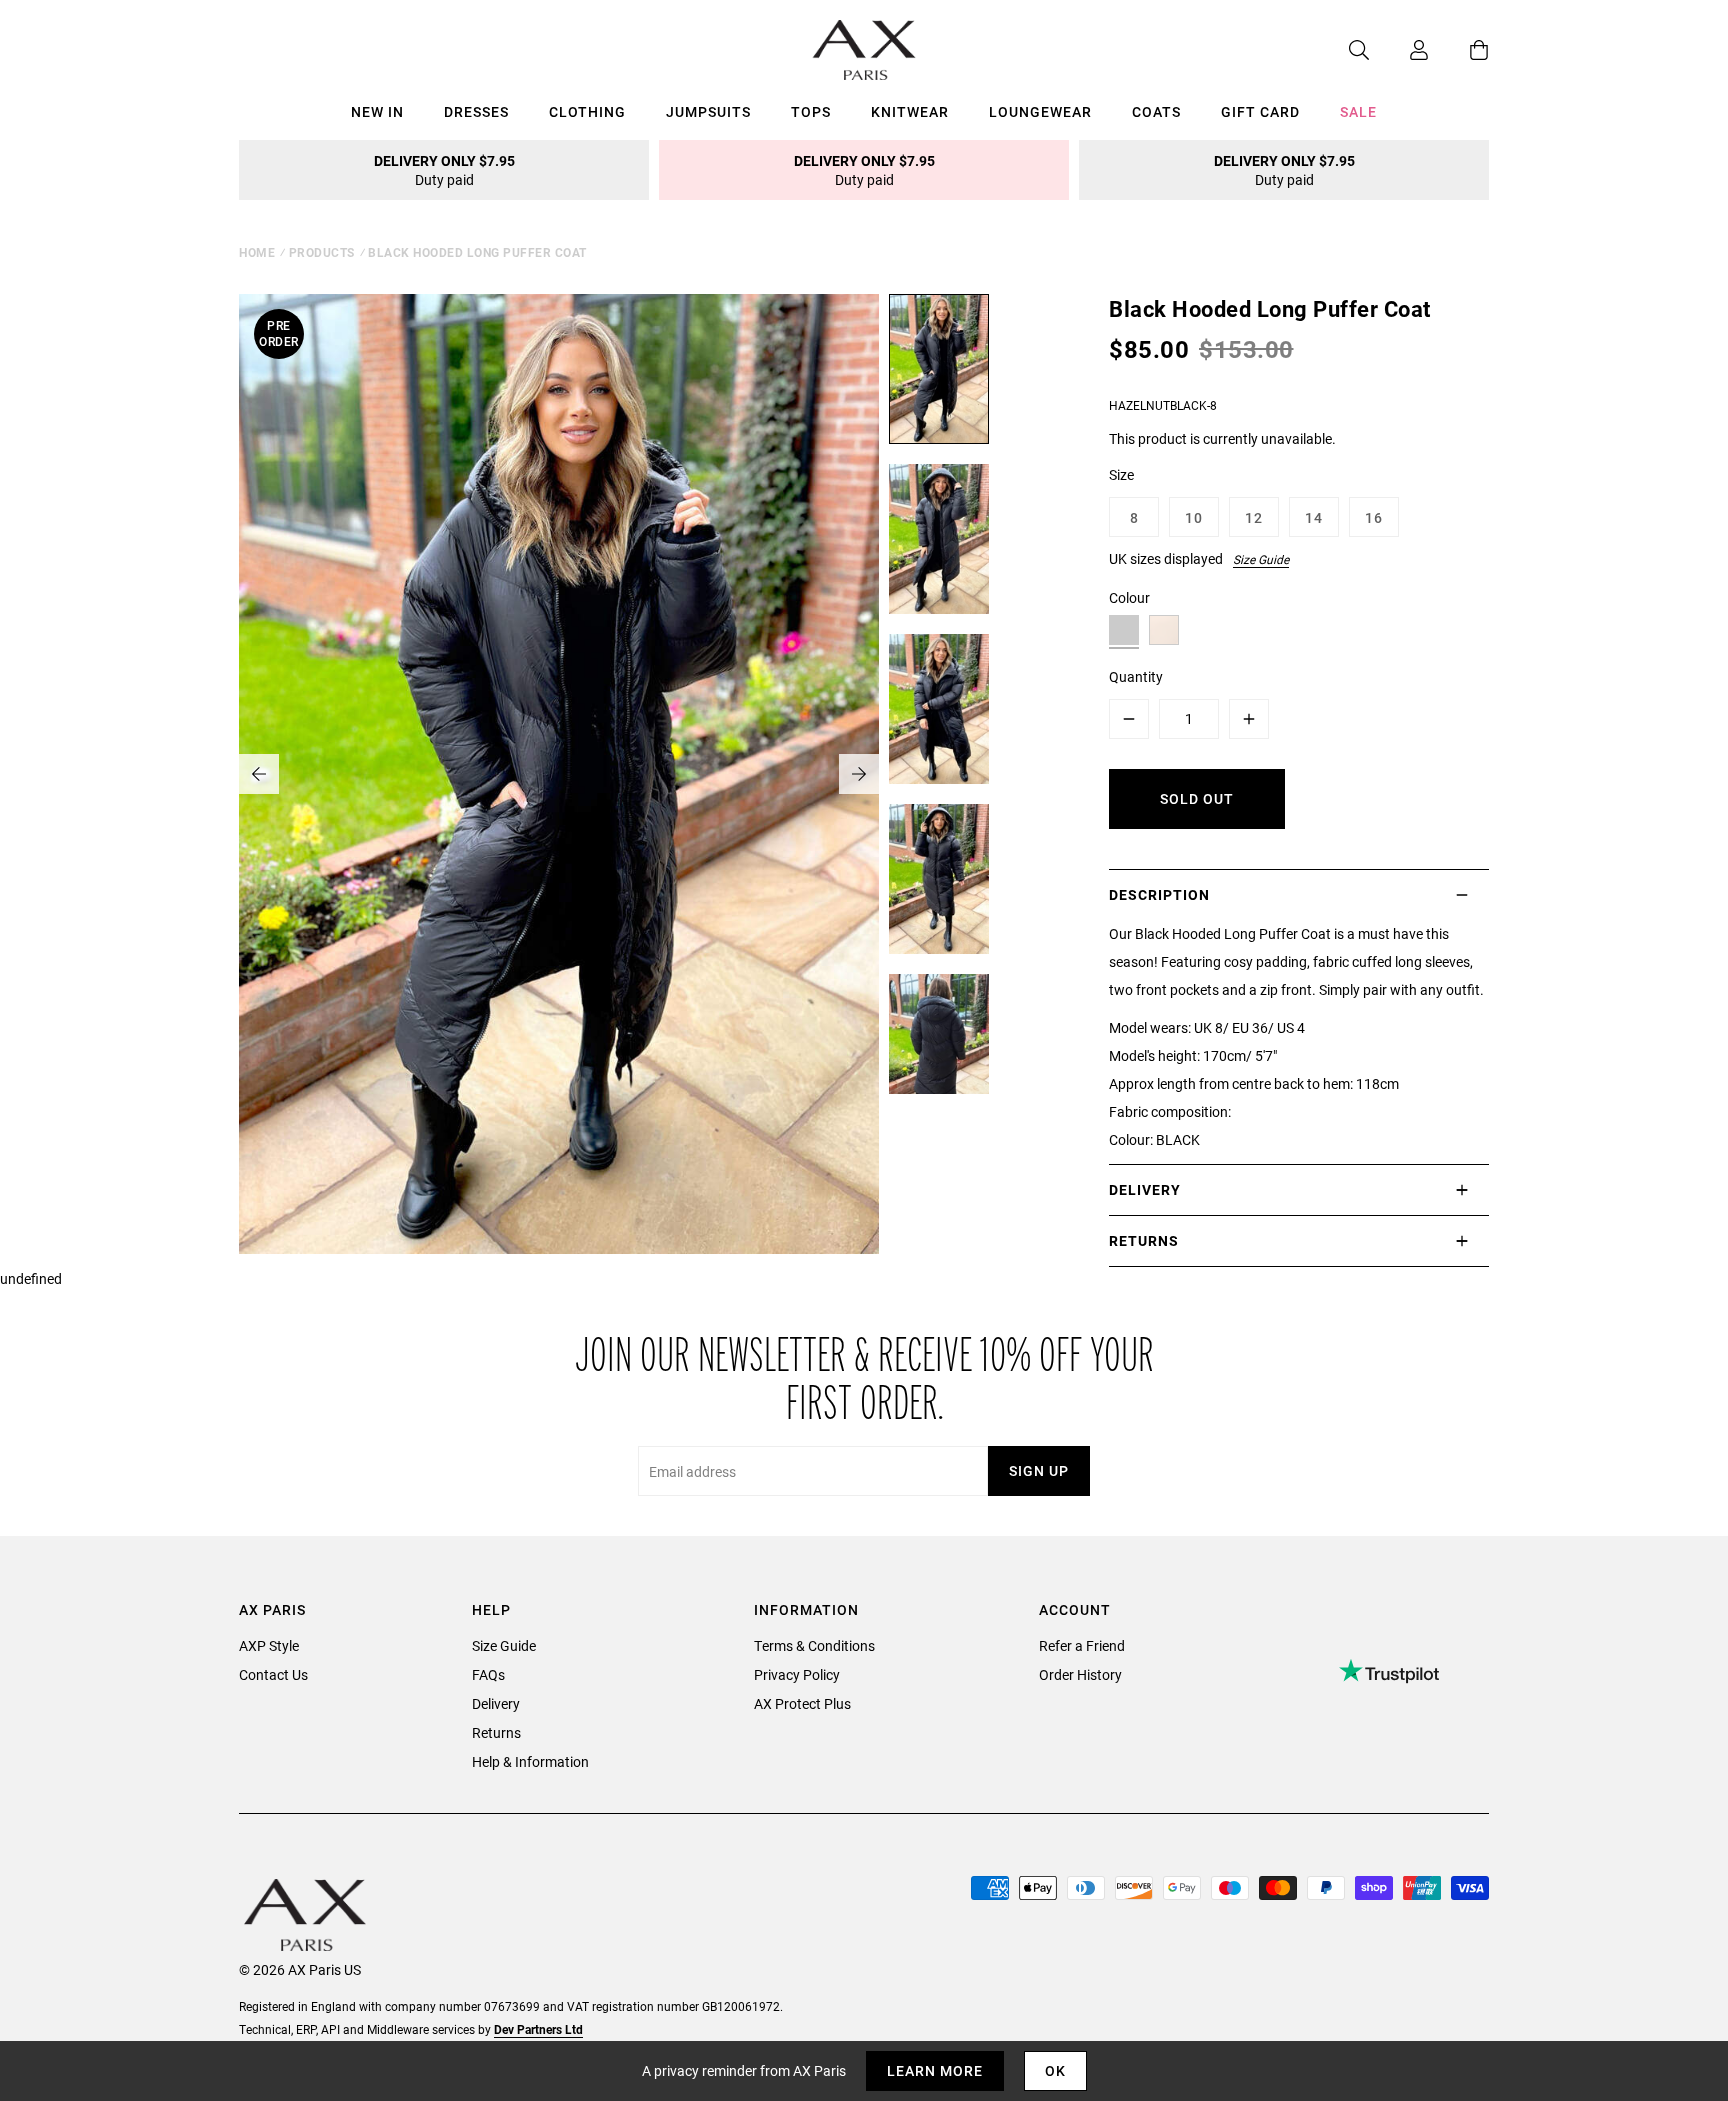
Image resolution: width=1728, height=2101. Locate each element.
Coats (1156, 111)
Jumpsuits (708, 111)
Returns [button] (1144, 1240)
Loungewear (1040, 111)
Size (1121, 474)
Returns (496, 1732)
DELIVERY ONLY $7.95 (444, 170)
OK (1055, 2070)
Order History (1080, 1674)
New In (377, 111)
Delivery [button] (1145, 1189)
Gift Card (1260, 111)
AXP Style (269, 1645)
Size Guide (1261, 559)
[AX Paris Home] (864, 50)
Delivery (496, 1703)
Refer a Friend (1082, 1645)
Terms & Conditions (814, 1645)
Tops (811, 111)
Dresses (476, 111)
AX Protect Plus (802, 1703)
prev (259, 774)
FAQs (488, 1674)
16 (1374, 517)
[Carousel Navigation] (559, 774)
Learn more (935, 2070)
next (859, 774)
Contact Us (273, 1674)
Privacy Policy (797, 1674)
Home (257, 252)
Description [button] (1159, 894)
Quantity (1136, 676)
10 (1194, 517)
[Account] (1399, 50)
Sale (1358, 111)
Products (322, 252)
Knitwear (910, 111)
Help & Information (530, 1761)
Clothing (587, 111)
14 (1314, 517)
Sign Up (1039, 1470)
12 (1254, 517)
